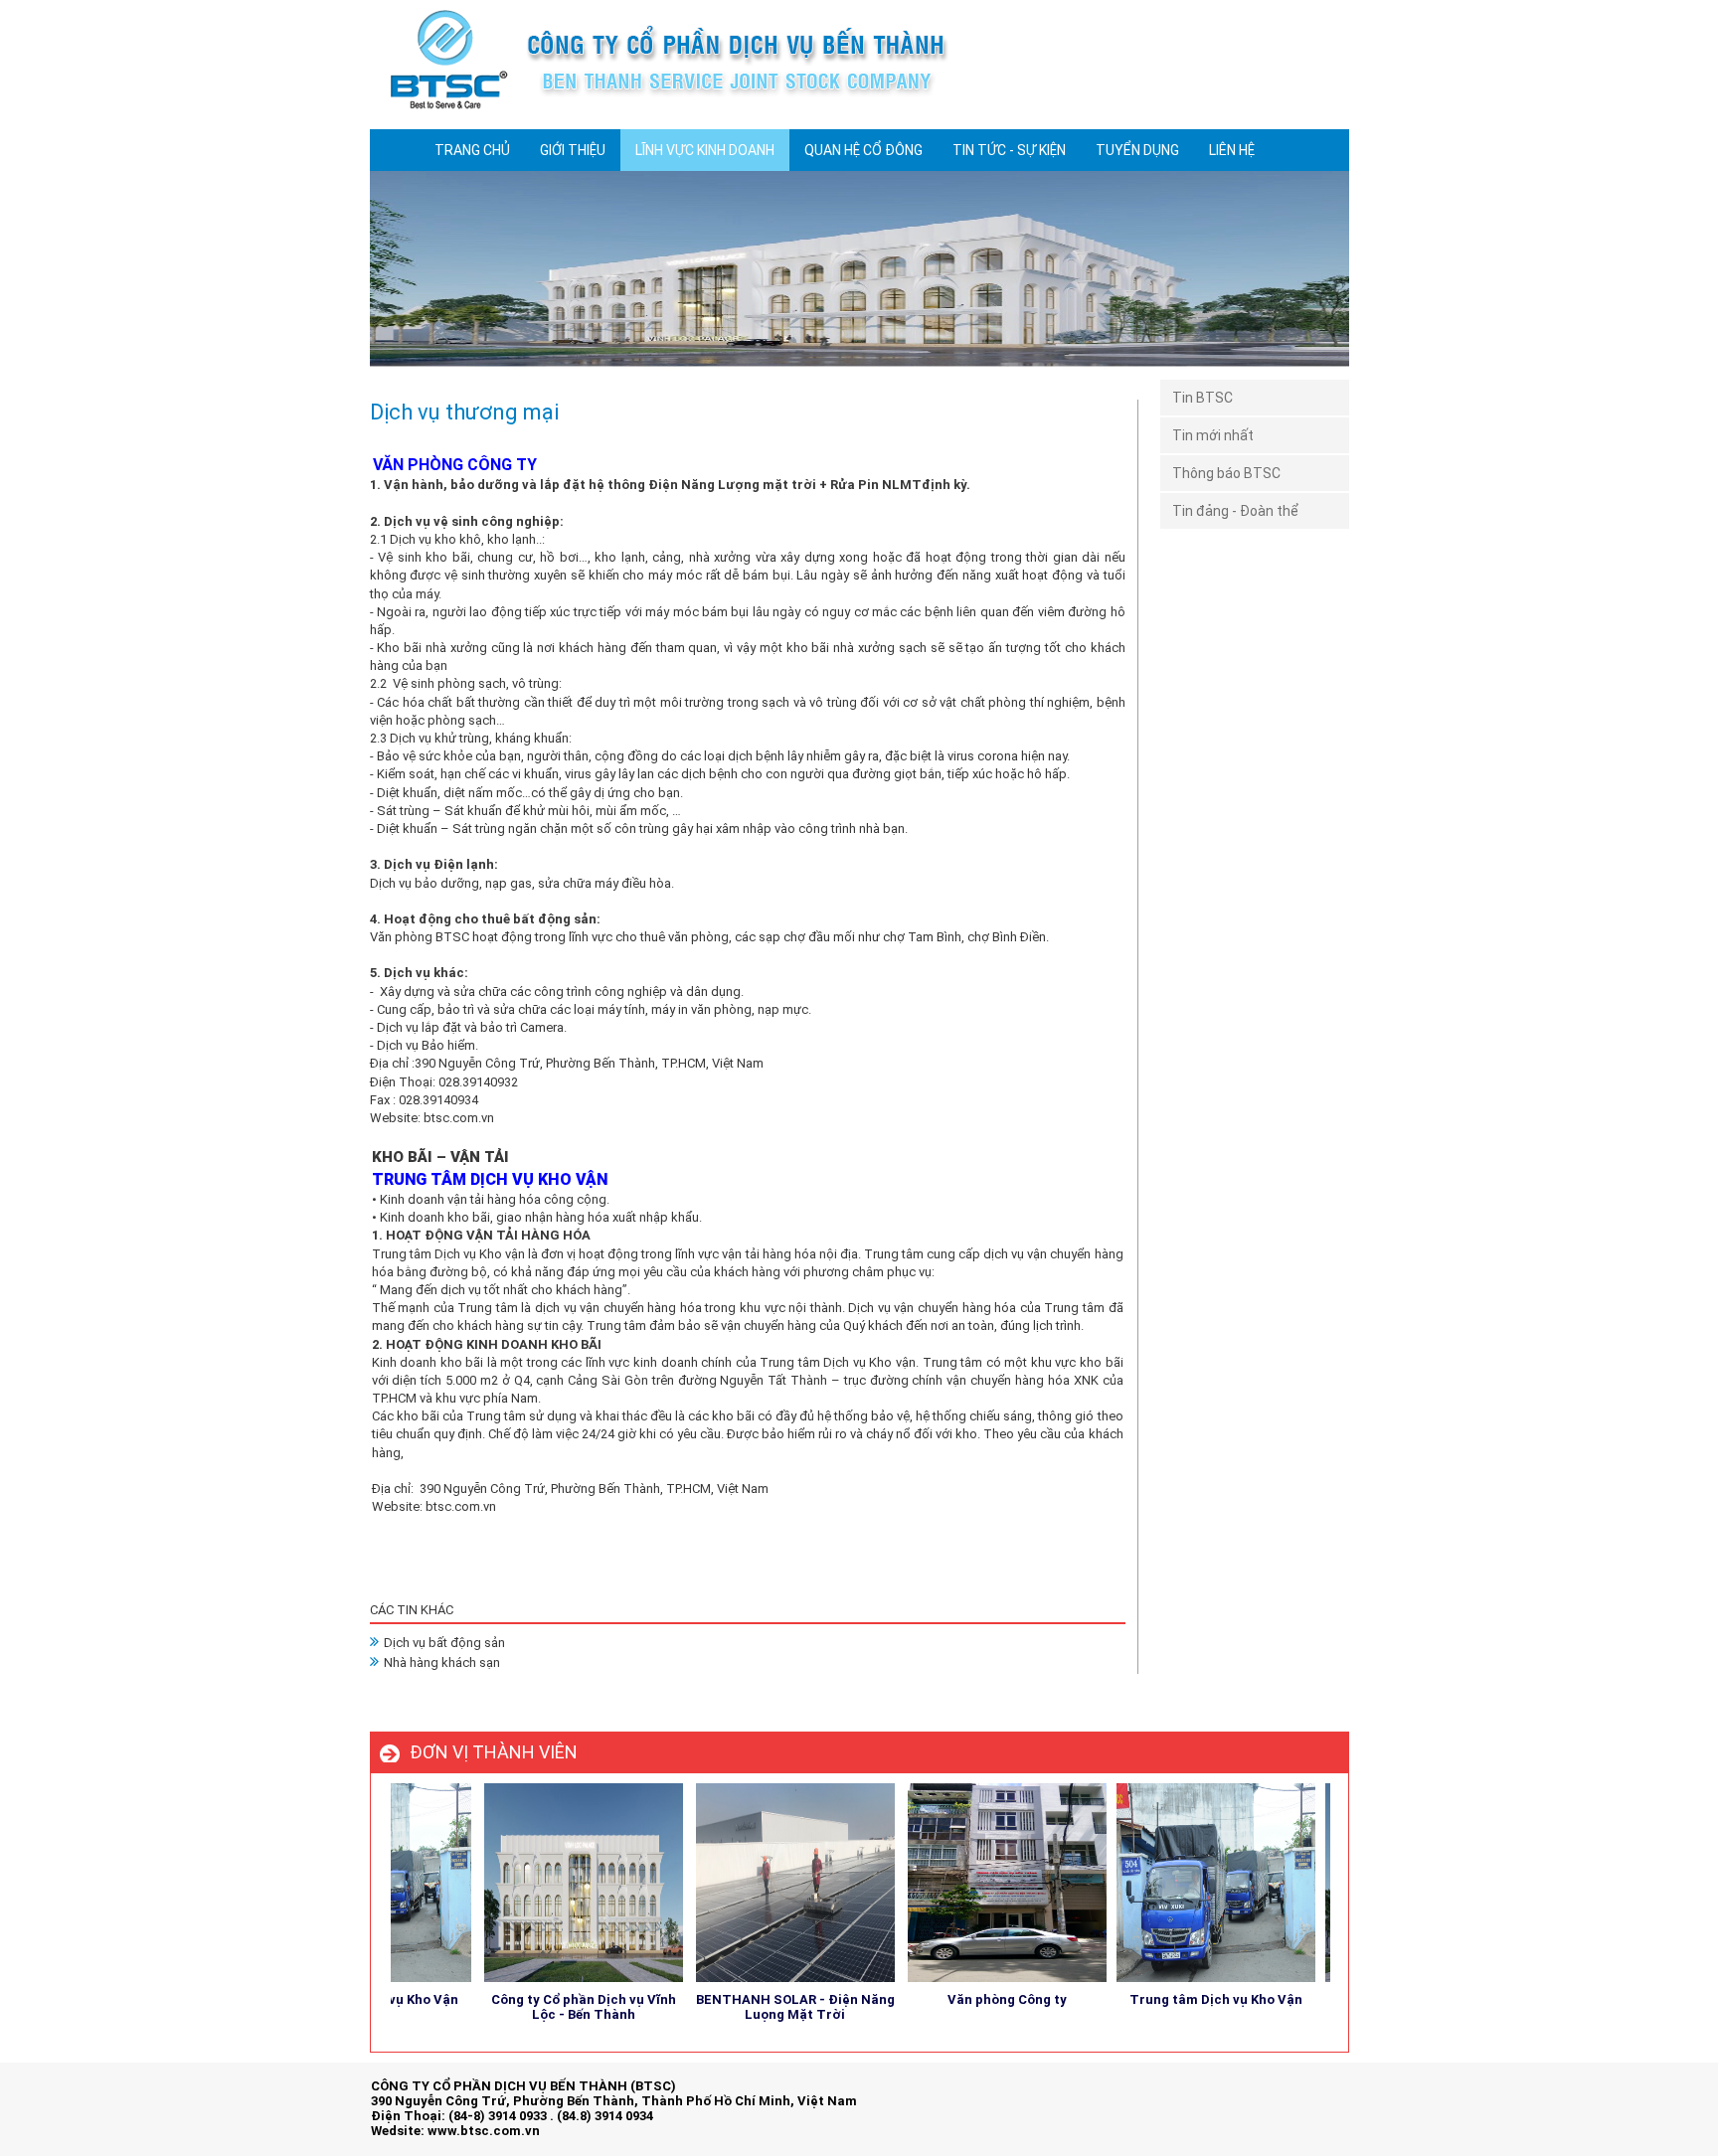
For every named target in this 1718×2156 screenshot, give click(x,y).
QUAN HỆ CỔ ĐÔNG (863, 150)
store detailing (1306, 2105)
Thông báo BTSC (1226, 473)
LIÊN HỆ (1232, 150)
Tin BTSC (1203, 398)
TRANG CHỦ (472, 150)
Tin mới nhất (1213, 435)
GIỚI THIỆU (573, 150)
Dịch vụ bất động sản (444, 1643)
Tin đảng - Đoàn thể (1235, 511)
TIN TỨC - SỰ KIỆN (1009, 150)
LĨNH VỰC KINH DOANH (705, 150)
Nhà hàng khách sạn (442, 1662)
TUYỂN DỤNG (1137, 150)
